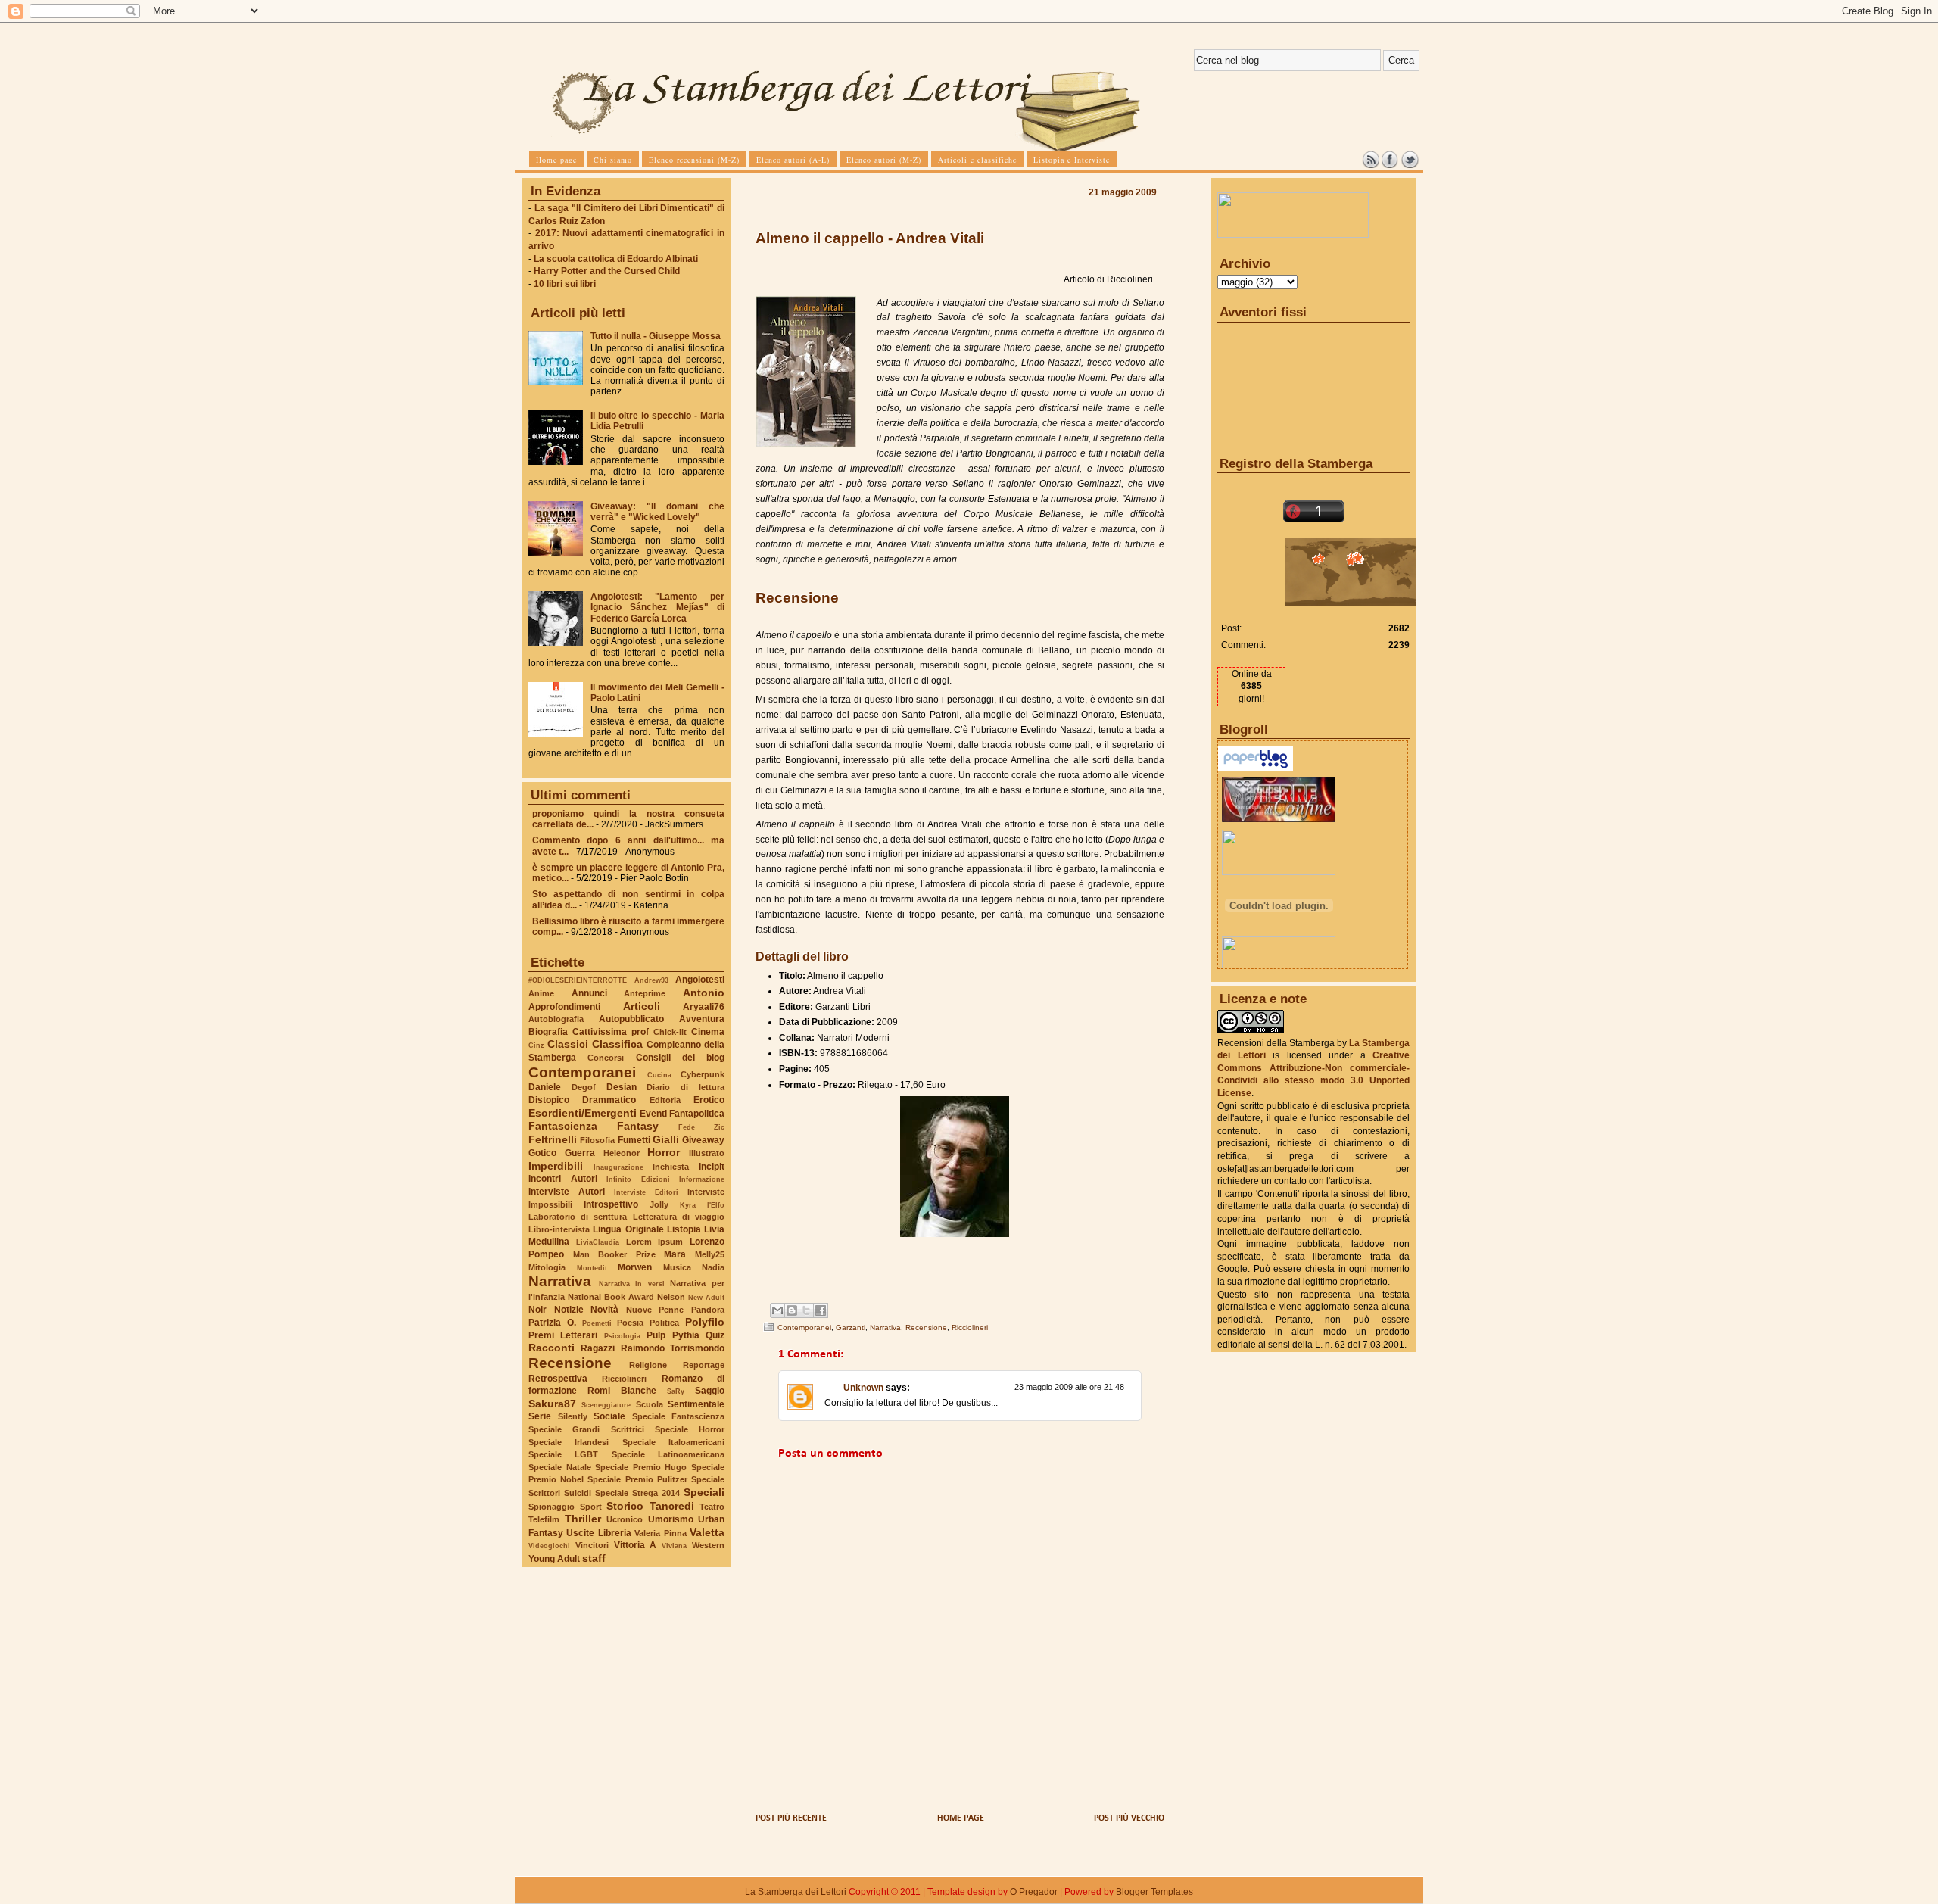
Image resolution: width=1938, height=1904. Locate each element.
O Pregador (1034, 1892)
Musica (677, 1267)
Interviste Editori (646, 1192)
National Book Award (611, 1297)
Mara (675, 1254)
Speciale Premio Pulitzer (637, 1479)
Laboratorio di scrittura (578, 1217)
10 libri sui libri (565, 284)
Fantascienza (563, 1126)
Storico (625, 1506)
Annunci (589, 993)
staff (594, 1558)
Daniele (545, 1087)
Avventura (702, 1019)
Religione (648, 1365)
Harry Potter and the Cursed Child (607, 271)
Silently (573, 1416)
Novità (604, 1310)
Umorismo (671, 1519)
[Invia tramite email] (777, 1310)
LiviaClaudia (598, 1242)
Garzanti (851, 1328)
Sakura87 (552, 1404)
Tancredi (672, 1506)
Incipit (712, 1167)
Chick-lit (670, 1032)
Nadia (713, 1267)
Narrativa (560, 1281)
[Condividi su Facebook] (821, 1310)
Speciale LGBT (563, 1454)
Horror (664, 1152)
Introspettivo (611, 1204)
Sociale (609, 1416)
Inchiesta (671, 1167)
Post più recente (791, 1818)
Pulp (656, 1335)
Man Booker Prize (614, 1254)
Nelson (671, 1297)
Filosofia (597, 1140)
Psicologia (622, 1336)
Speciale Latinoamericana (668, 1454)
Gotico (542, 1153)
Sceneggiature (606, 1405)
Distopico (549, 1100)
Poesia (630, 1323)
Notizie (569, 1310)
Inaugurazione (618, 1167)
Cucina (659, 1075)
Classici (568, 1044)
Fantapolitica (697, 1114)
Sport (591, 1507)
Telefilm (544, 1519)
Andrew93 (651, 980)
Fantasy (638, 1126)
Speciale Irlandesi (569, 1442)
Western (708, 1545)
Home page (961, 1818)
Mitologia (547, 1267)
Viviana (674, 1546)
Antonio (704, 993)
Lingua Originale (628, 1229)
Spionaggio (551, 1507)
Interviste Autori (567, 1192)
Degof (584, 1087)
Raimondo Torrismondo (673, 1348)
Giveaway (703, 1140)
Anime (541, 993)
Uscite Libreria (598, 1533)
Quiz (715, 1335)
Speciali (704, 1492)
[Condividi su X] (806, 1310)
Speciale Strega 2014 (637, 1493)
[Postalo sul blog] (792, 1310)
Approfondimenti (564, 1007)
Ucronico (625, 1519)
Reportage (704, 1365)
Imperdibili (556, 1166)
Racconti (551, 1348)
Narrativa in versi (632, 1284)
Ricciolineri (624, 1379)
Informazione (702, 1179)
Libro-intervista (559, 1229)
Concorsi (606, 1058)
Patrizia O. (552, 1323)
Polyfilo (705, 1322)
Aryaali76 (704, 1007)
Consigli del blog (681, 1058)
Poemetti (597, 1323)
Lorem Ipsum (655, 1242)
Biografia (548, 1032)
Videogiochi (549, 1546)
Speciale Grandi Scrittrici (586, 1429)
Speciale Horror (690, 1429)
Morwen (635, 1267)
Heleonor (622, 1153)
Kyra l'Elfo (702, 1205)
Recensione (570, 1363)
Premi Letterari (563, 1335)
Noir (537, 1310)
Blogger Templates (1154, 1892)
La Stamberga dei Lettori (796, 1892)
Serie (540, 1416)
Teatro (712, 1507)
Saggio (710, 1391)
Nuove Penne (655, 1310)
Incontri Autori (563, 1179)
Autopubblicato (631, 1019)
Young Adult (554, 1559)
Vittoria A (636, 1545)
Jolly (659, 1204)
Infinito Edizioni (638, 1179)
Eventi (653, 1114)
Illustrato (707, 1153)
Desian (622, 1087)
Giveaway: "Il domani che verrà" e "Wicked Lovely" (657, 512)
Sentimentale (696, 1404)
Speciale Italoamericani (673, 1442)
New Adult (706, 1297)
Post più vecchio (1129, 1818)
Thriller (583, 1519)
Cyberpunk (703, 1074)
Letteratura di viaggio (679, 1217)
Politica (664, 1323)
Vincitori (592, 1545)
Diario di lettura (685, 1087)
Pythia (686, 1335)
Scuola (650, 1404)
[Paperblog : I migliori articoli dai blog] (1256, 768)
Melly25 (710, 1254)
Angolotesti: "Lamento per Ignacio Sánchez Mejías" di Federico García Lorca (657, 607)
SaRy (676, 1391)
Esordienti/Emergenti (583, 1113)
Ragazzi (598, 1348)
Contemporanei (582, 1072)
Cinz (536, 1045)
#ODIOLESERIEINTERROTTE (578, 980)
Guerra (580, 1153)
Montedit (592, 1268)
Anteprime (645, 993)
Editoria (665, 1100)
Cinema (708, 1032)
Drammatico (609, 1100)
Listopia (684, 1229)
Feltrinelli (553, 1139)
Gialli (666, 1139)
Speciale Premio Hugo (641, 1467)
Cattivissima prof (611, 1032)
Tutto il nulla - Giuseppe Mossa (656, 336)
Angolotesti (700, 980)
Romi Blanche (622, 1391)
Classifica (617, 1044)
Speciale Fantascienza (679, 1416)
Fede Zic (701, 1127)
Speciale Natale (560, 1467)
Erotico (709, 1100)
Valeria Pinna (660, 1533)
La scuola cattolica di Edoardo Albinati (616, 259)
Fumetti (634, 1140)
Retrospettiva (558, 1379)
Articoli (642, 1006)
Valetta (707, 1532)
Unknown (863, 1388)
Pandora (708, 1310)
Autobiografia (556, 1019)
